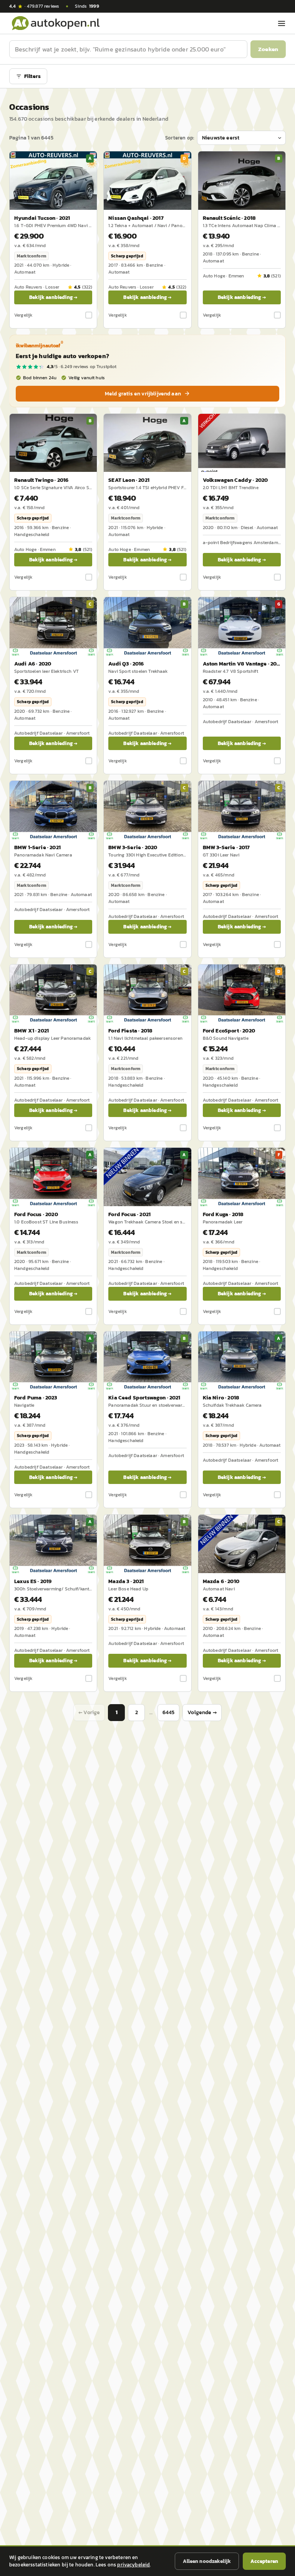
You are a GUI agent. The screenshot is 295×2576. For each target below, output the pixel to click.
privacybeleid (133, 2565)
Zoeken (268, 49)
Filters (32, 76)
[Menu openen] (282, 23)
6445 (169, 1712)
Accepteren (264, 2561)
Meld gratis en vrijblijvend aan (143, 394)
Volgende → (202, 1712)
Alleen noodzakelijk (207, 2561)
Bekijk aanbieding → (53, 297)
